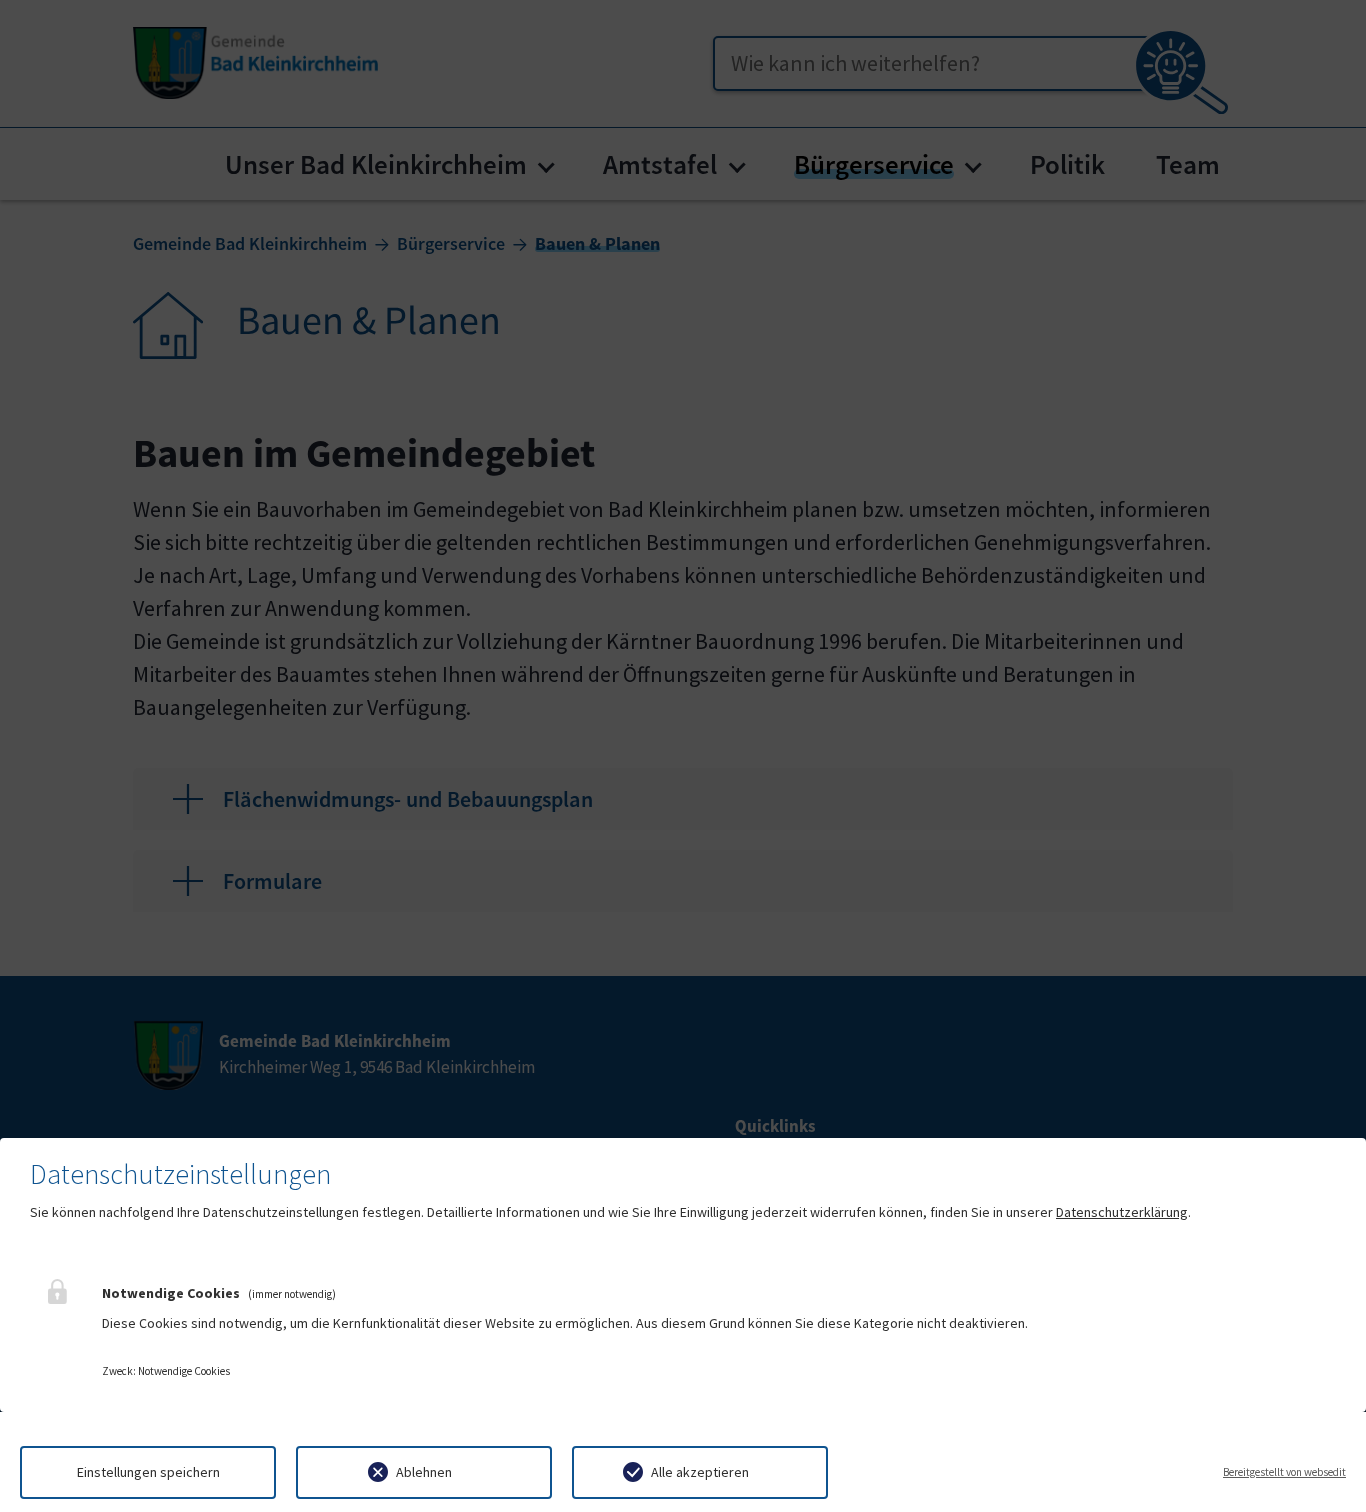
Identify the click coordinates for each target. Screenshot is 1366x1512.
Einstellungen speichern (148, 1472)
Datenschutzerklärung (1122, 1212)
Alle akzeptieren (700, 1472)
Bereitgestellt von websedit (1284, 1472)
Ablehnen (424, 1472)
